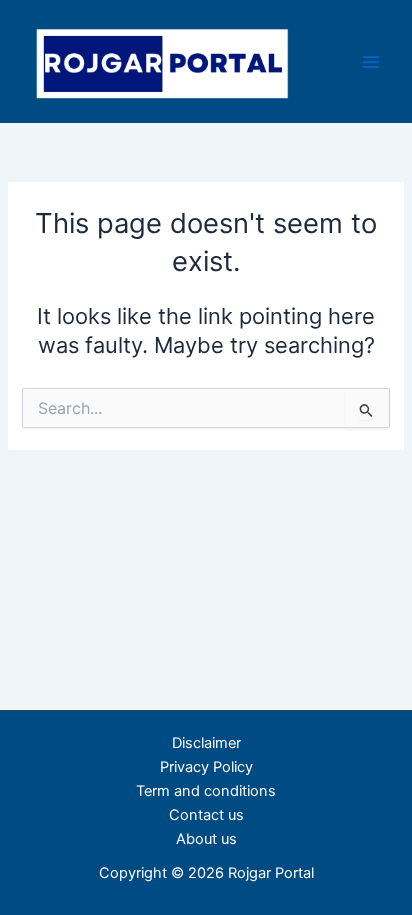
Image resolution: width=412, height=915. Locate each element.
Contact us (206, 815)
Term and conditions (206, 791)
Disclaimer (206, 743)
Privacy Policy (206, 767)
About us (206, 839)
